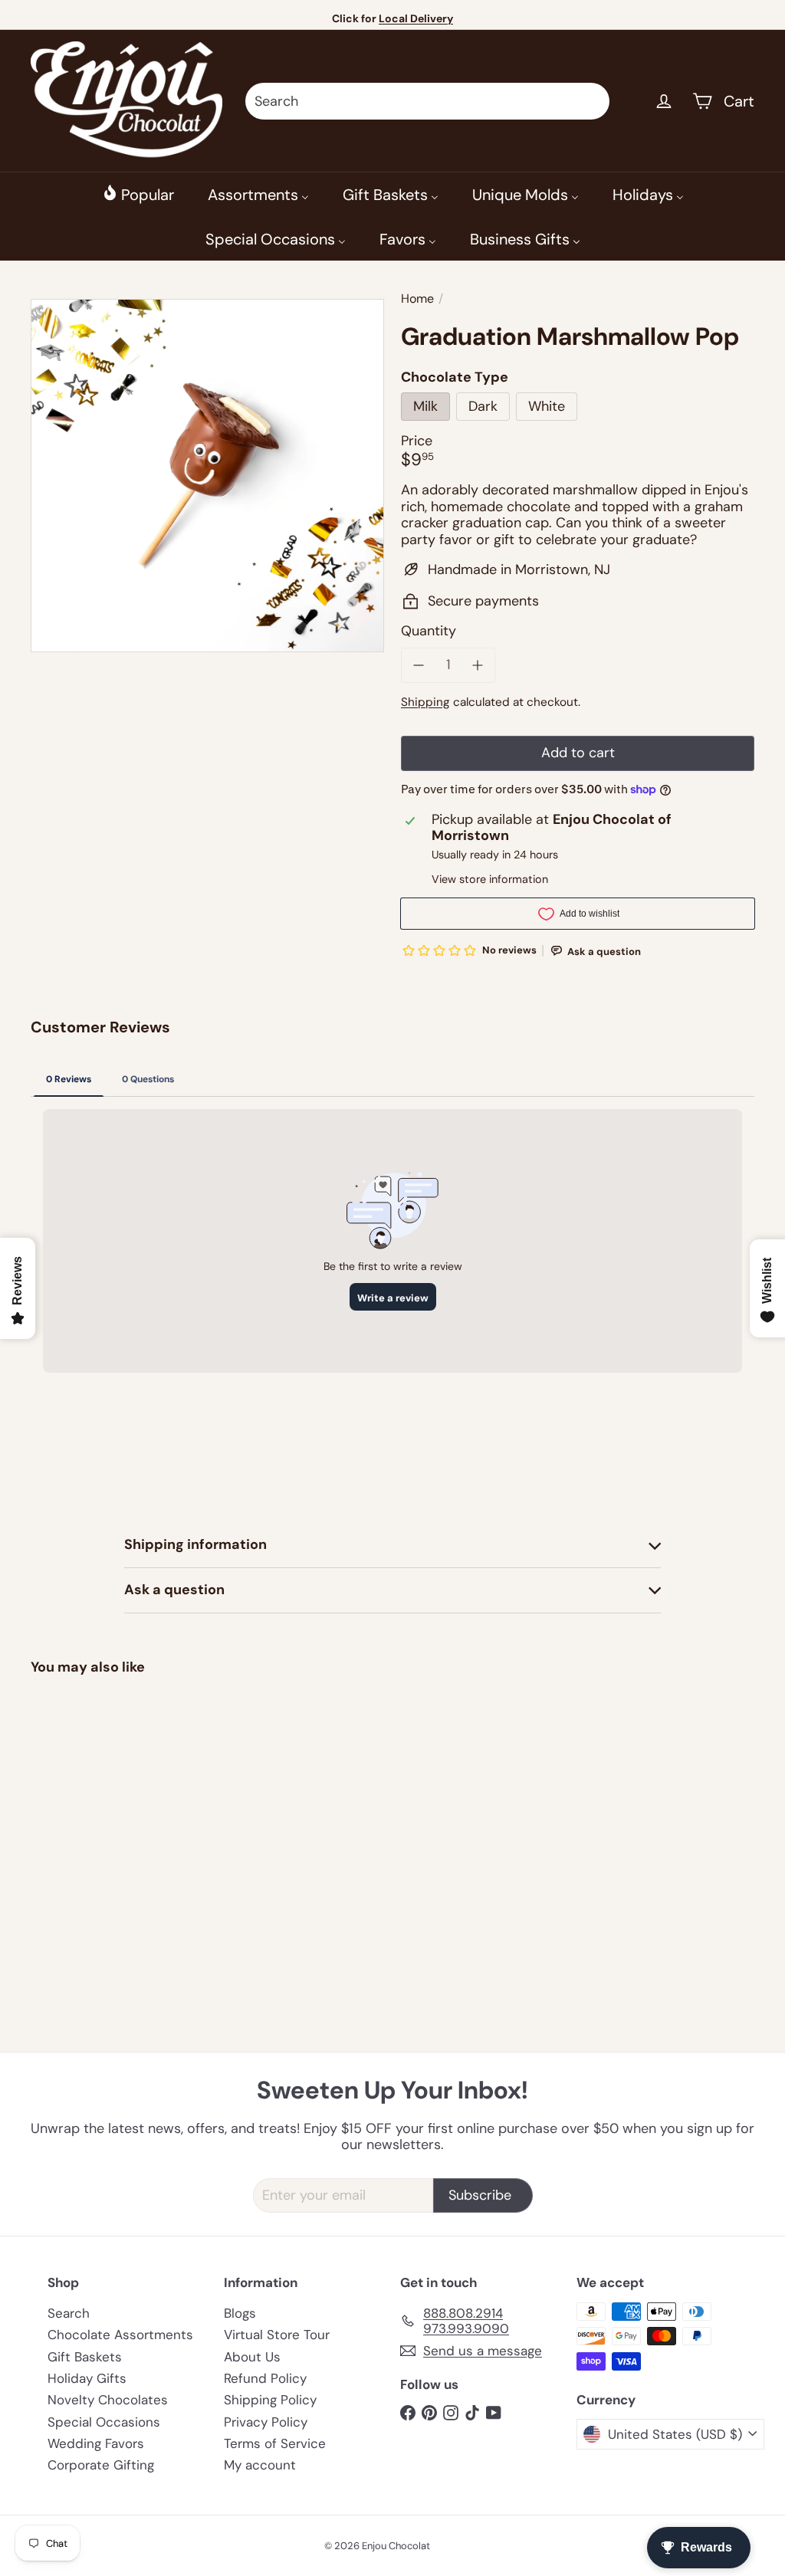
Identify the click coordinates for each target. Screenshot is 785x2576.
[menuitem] (138, 194)
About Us (252, 2357)
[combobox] (427, 101)
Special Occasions (104, 2422)
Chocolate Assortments (120, 2335)
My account (260, 2465)
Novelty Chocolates (108, 2400)
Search (69, 2313)
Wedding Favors (96, 2443)
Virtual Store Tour (277, 2335)
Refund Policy (265, 2378)
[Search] (591, 101)
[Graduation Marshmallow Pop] (85, 1806)
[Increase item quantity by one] (478, 665)
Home (417, 299)
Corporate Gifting (101, 2465)
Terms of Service (275, 2443)
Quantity (429, 632)
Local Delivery (416, 18)
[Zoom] (207, 476)
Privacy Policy (266, 2422)
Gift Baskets (85, 2357)
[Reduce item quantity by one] (419, 665)
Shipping (425, 702)
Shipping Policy (270, 2400)
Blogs (240, 2313)
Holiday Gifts (87, 2378)
